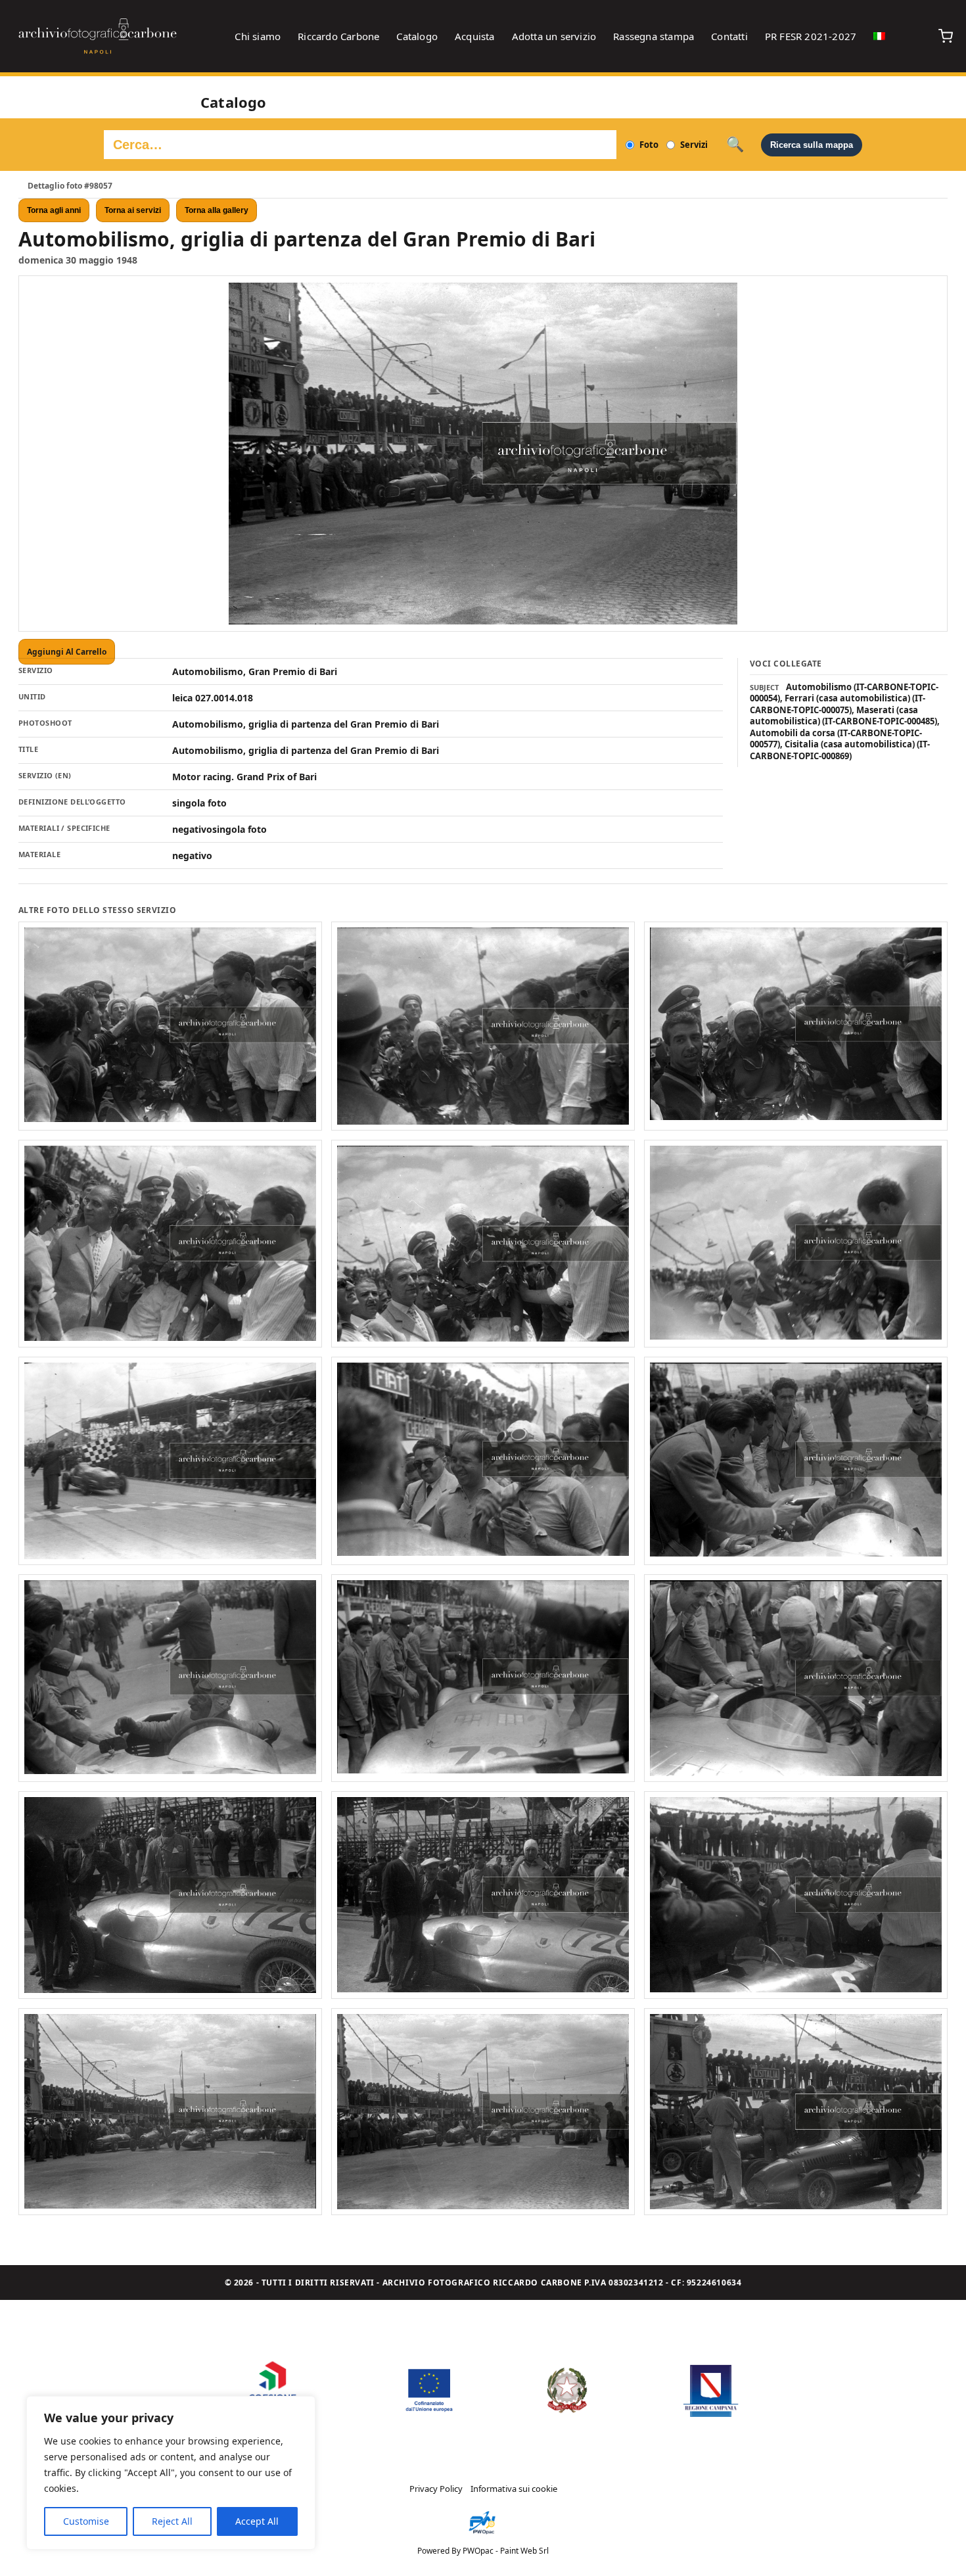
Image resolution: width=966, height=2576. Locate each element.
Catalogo (417, 36)
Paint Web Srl (524, 2551)
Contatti (729, 36)
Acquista (475, 36)
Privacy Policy (436, 2489)
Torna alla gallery (217, 210)
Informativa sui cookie (514, 2489)
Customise (86, 2521)
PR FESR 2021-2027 (811, 36)
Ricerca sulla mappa (812, 145)
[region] (171, 2473)
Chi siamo (258, 36)
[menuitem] (879, 36)
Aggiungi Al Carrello (67, 652)
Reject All (172, 2521)
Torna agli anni (54, 210)
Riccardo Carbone (338, 36)
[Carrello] (946, 36)
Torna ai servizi (133, 210)
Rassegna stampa (654, 36)
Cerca (735, 145)
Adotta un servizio (554, 36)
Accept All (257, 2521)
